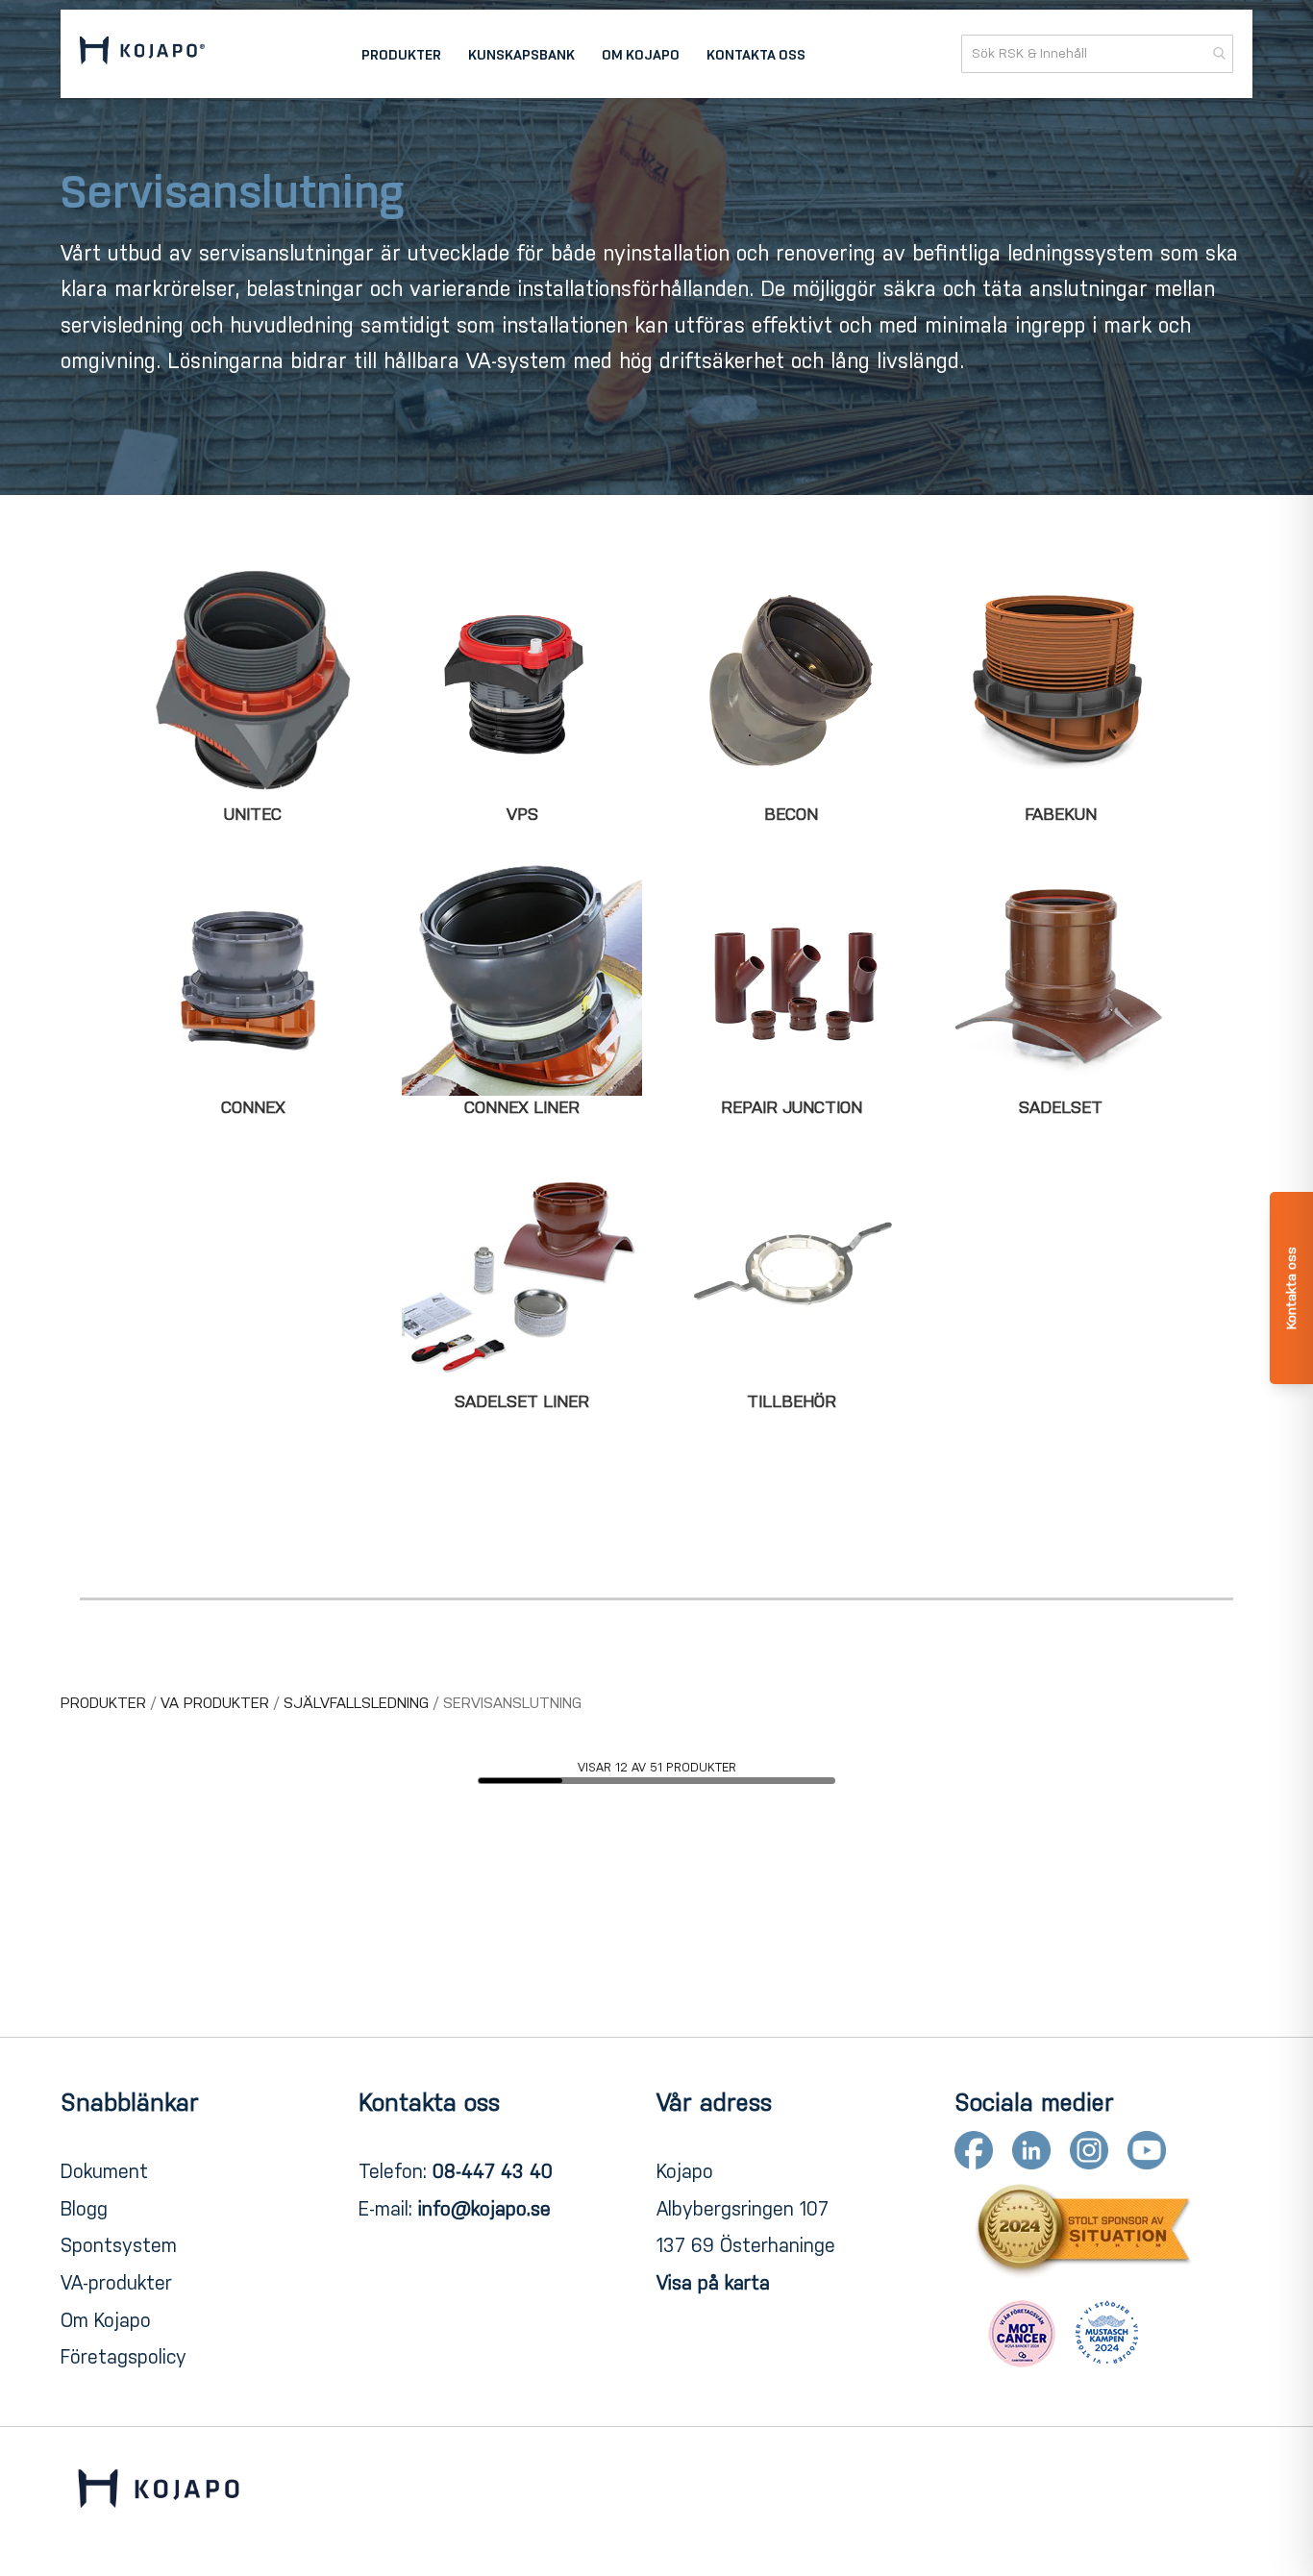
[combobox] (1097, 54)
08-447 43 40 (493, 2171)
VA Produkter (217, 1703)
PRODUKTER (106, 1703)
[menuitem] (401, 54)
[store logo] (142, 53)
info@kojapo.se (484, 2209)
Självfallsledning (359, 1703)
